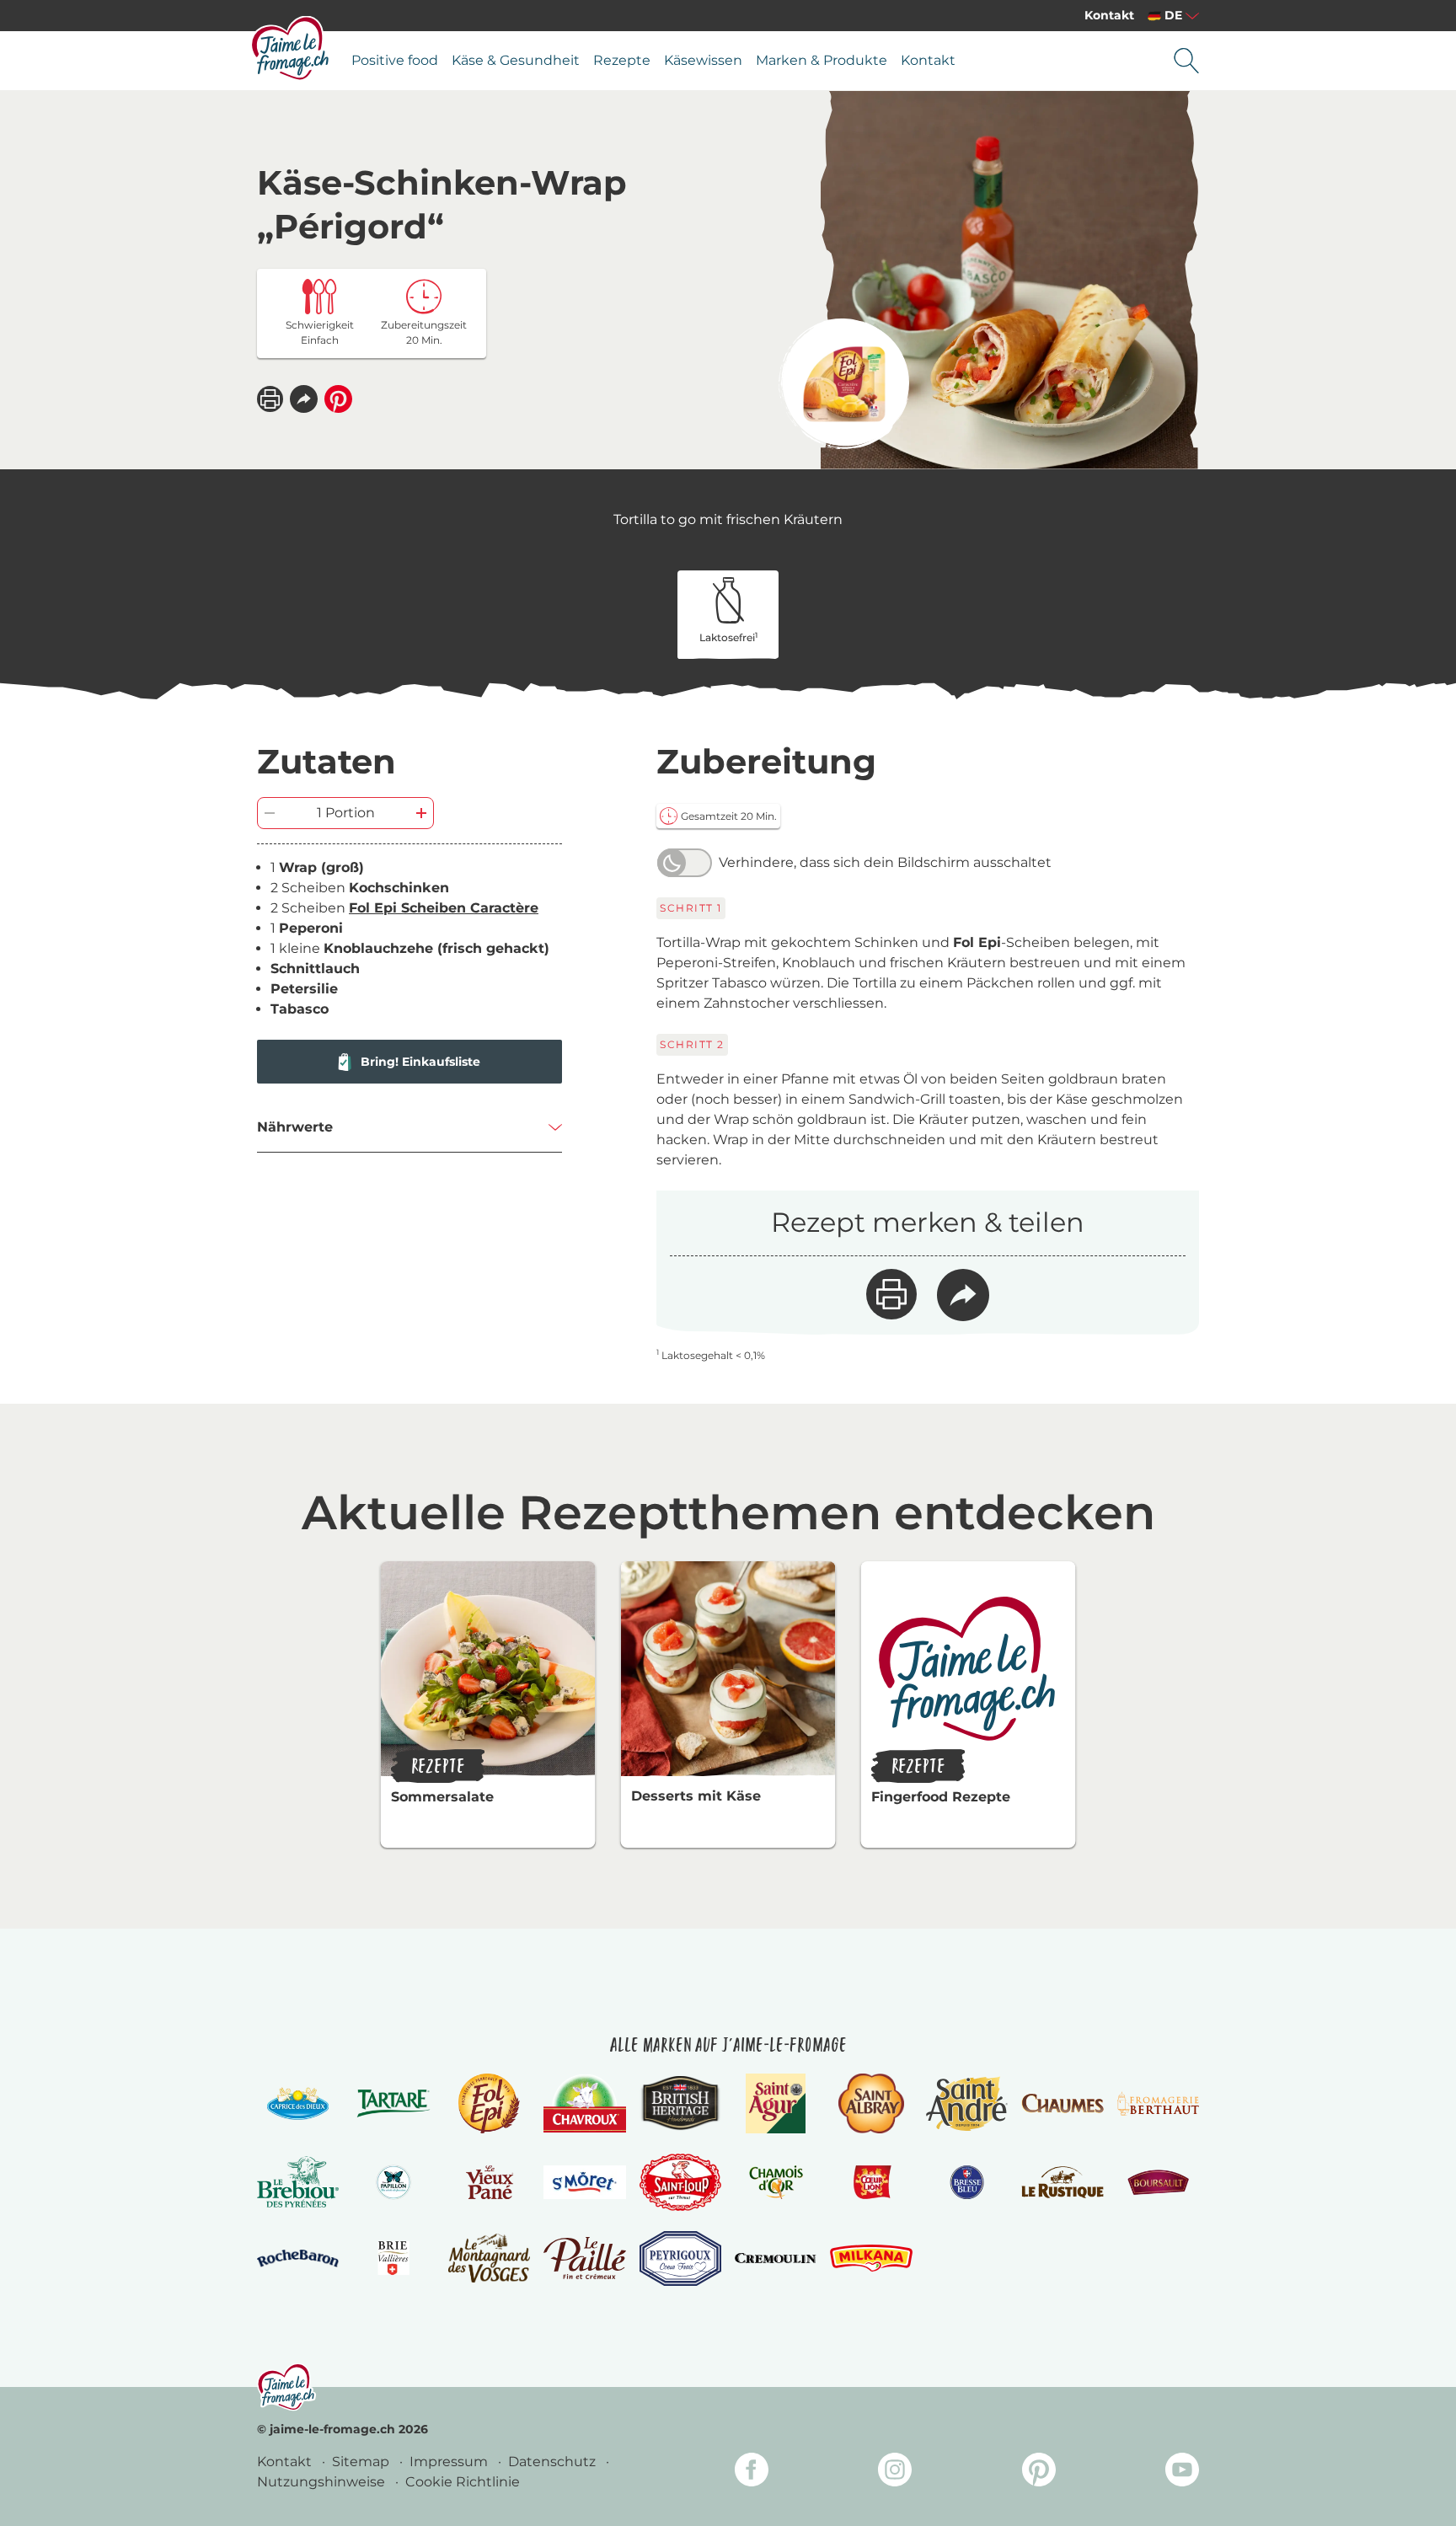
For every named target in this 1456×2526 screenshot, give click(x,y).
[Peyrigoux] (680, 2258)
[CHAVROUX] (584, 2103)
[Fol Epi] (489, 2103)
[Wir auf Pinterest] (1039, 2472)
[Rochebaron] (298, 2258)
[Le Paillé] (584, 2258)
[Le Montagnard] (489, 2258)
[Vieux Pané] (489, 2182)
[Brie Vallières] (393, 2258)
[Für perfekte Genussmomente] (286, 2387)
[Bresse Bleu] (967, 2182)
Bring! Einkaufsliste (420, 1062)
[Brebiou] (298, 2182)
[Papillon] (393, 2182)
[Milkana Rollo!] (871, 2258)
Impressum (450, 2462)
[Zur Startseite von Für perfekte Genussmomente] (291, 48)
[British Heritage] (680, 2103)
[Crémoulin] (776, 2258)
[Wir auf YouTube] (1182, 2472)
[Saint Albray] (871, 2103)
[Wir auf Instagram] (895, 2472)
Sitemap (362, 2462)
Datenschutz (554, 2462)
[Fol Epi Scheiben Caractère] (844, 384)
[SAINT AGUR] (776, 2103)
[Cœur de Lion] (871, 2182)
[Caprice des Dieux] (298, 2103)
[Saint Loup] (680, 2182)
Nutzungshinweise (323, 2482)
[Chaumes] (1062, 2103)
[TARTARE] (393, 2103)
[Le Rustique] (1062, 2182)
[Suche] (1186, 61)
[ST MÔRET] (584, 2182)
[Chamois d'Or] (776, 2182)
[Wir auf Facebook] (752, 2472)
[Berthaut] (1158, 2104)
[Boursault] (1158, 2182)
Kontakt (1109, 15)
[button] (304, 399)
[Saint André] (967, 2103)
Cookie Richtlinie (463, 2482)
